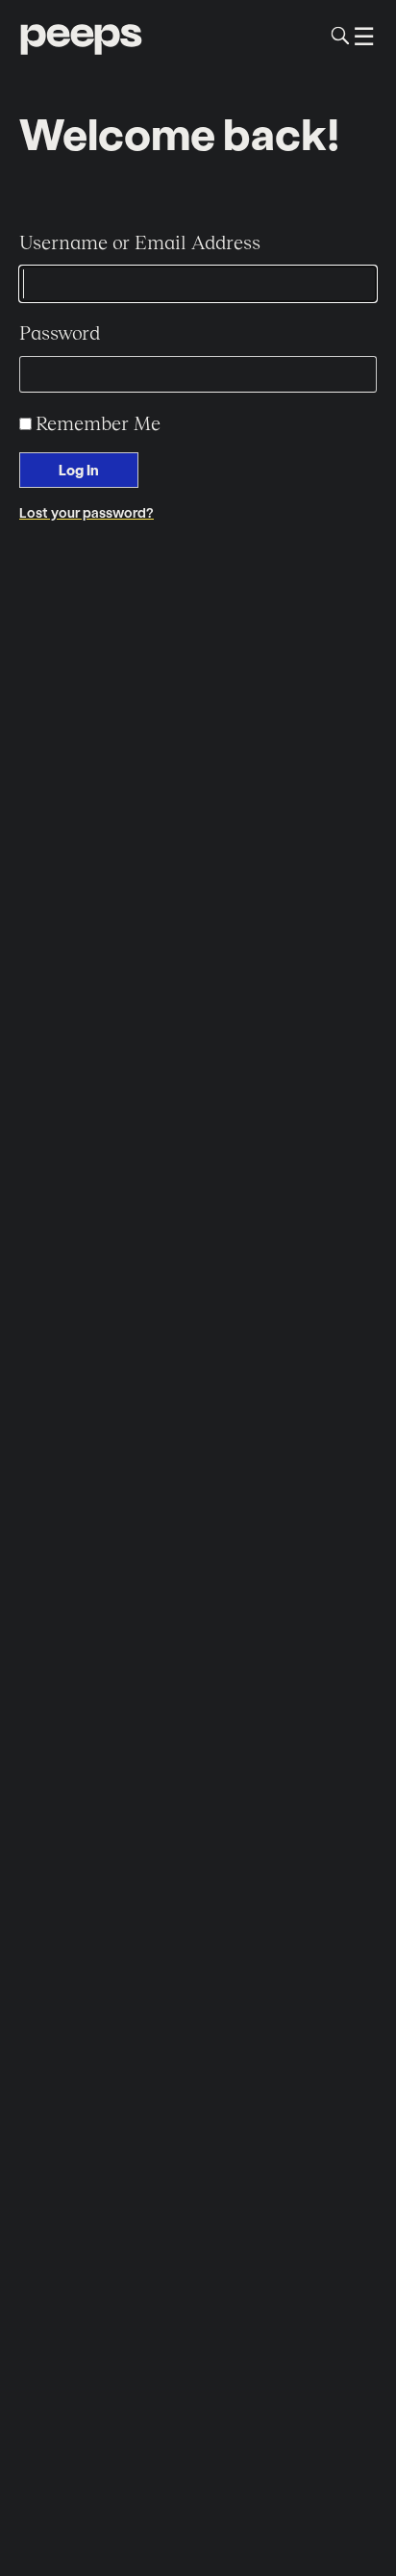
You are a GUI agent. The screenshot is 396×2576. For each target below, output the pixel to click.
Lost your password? (87, 512)
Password (60, 332)
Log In (79, 470)
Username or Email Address (140, 242)
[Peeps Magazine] (81, 36)
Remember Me (98, 422)
